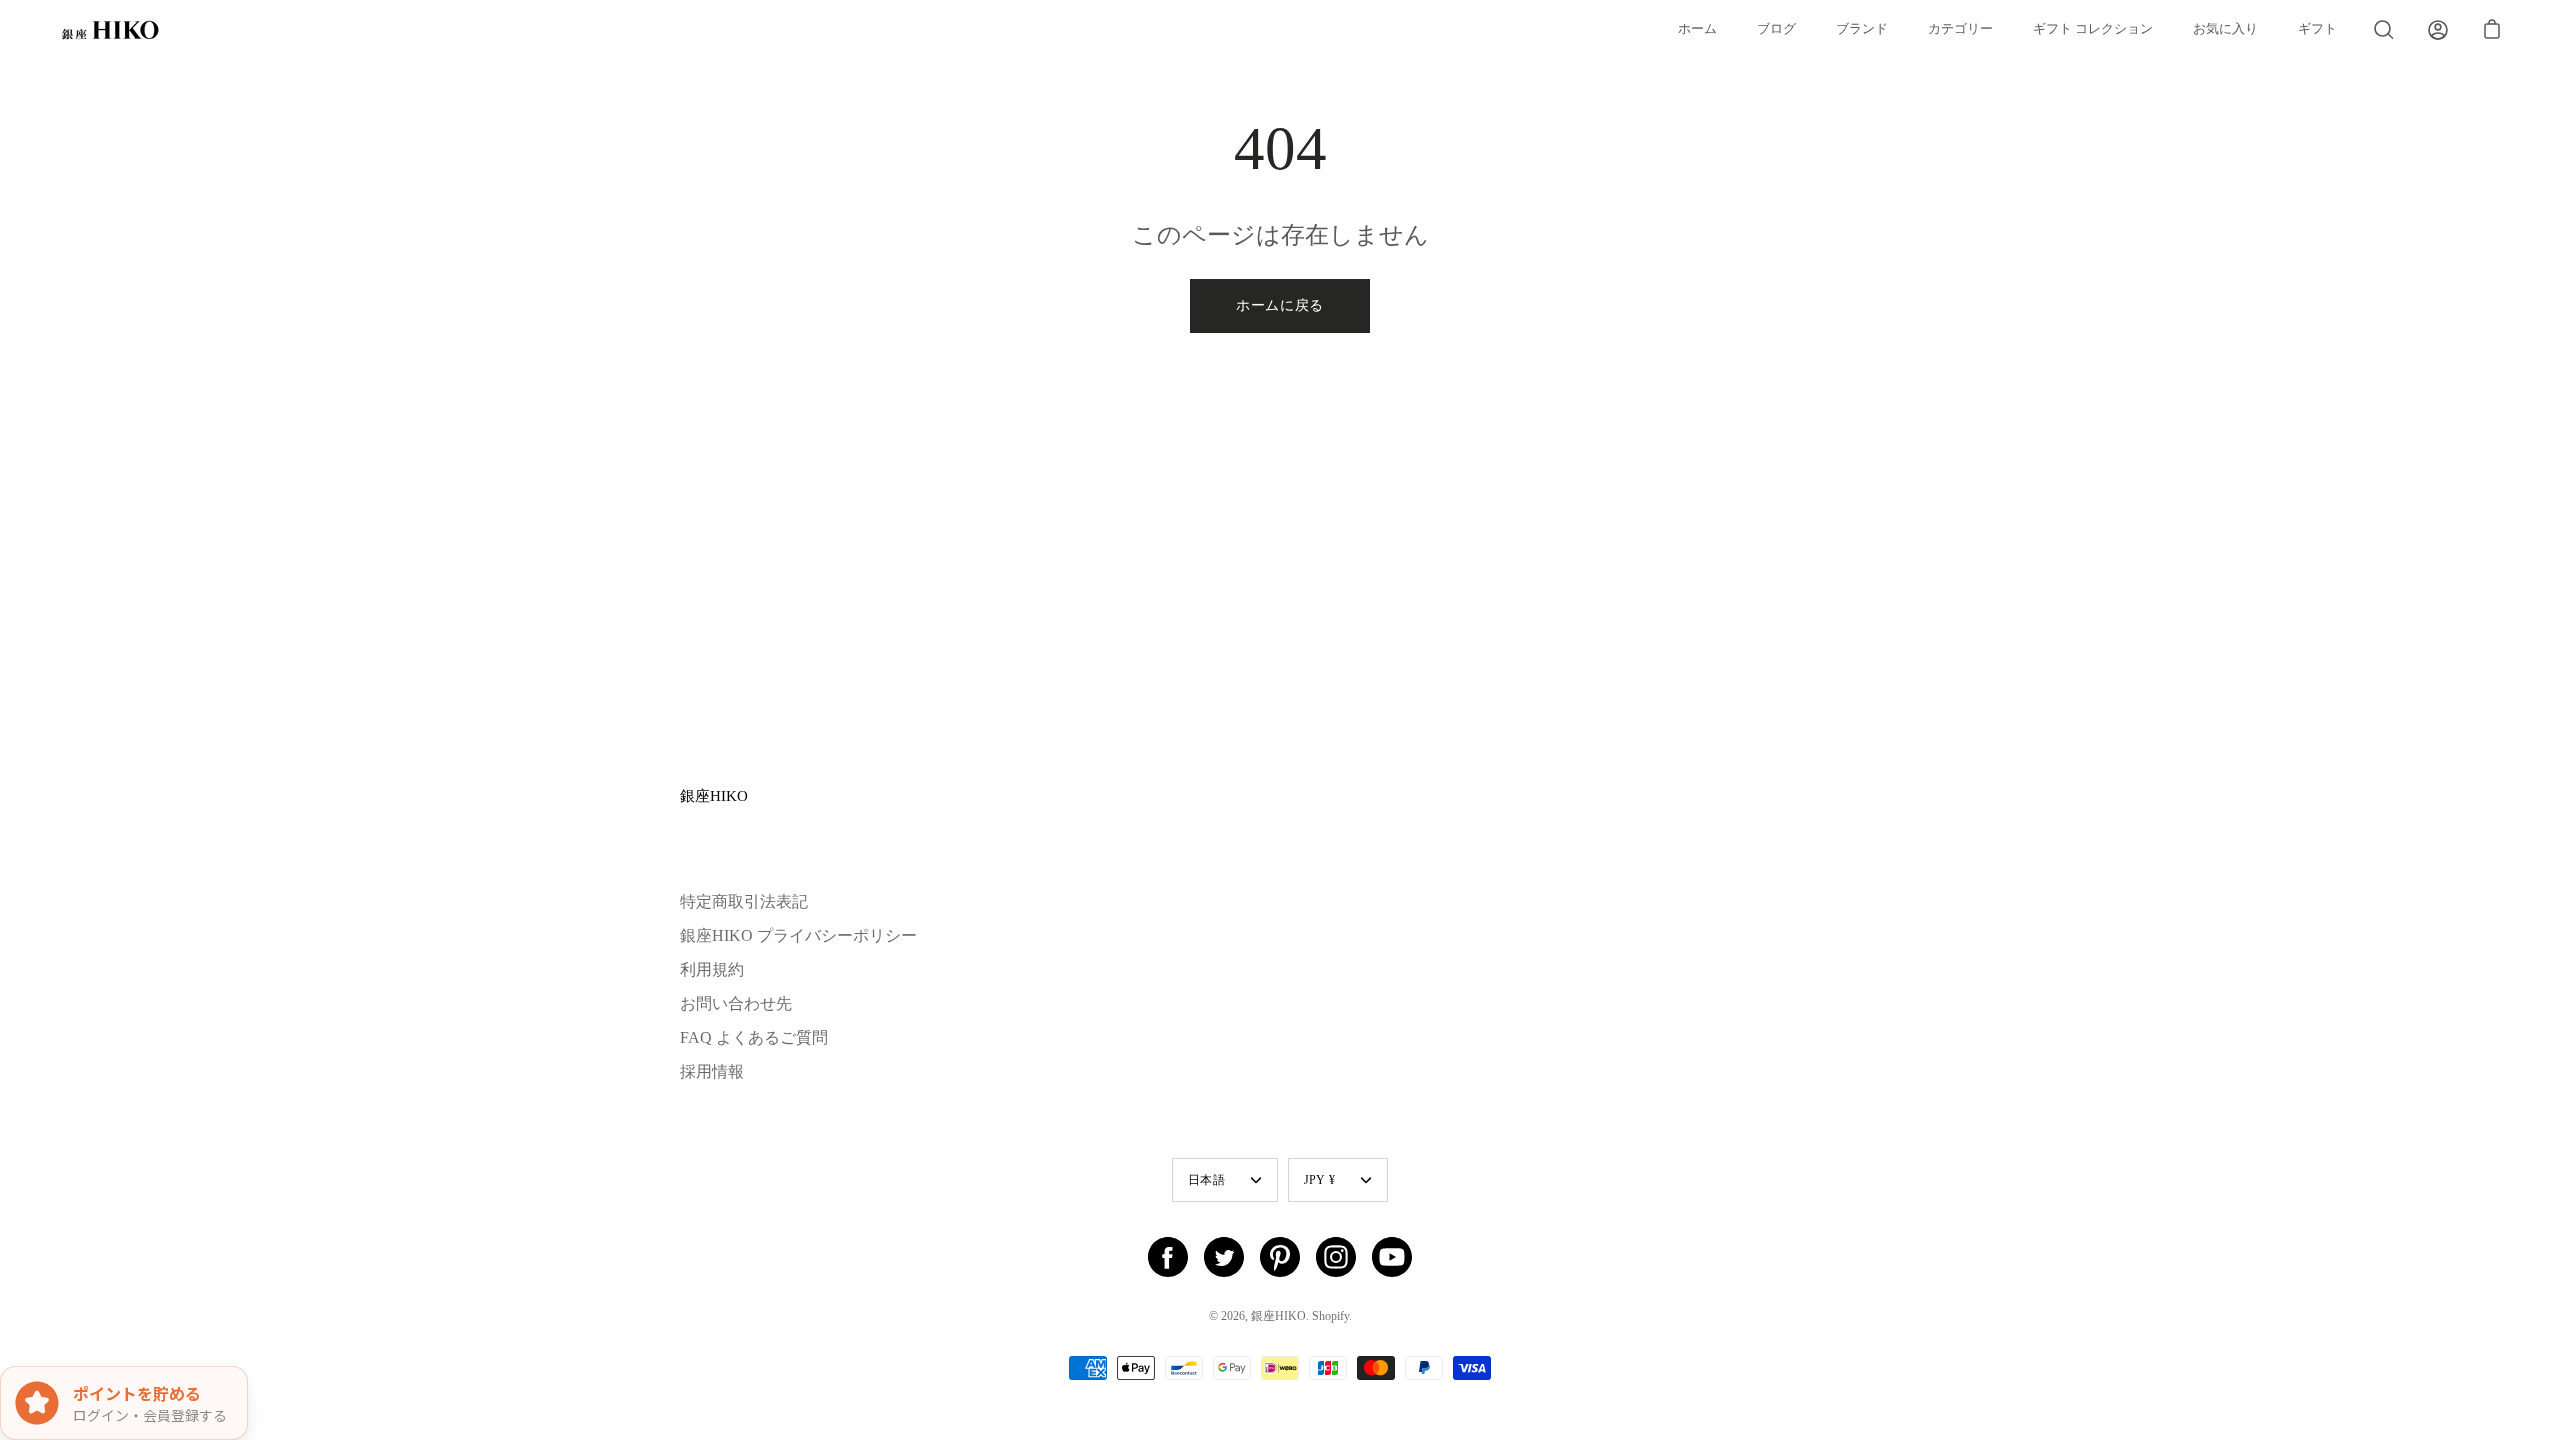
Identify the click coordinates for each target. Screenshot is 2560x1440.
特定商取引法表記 (744, 901)
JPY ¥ (1319, 1180)
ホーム (1697, 29)
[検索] (2384, 30)
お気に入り (2225, 29)
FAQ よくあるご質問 (754, 1037)
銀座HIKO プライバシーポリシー (798, 935)
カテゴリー (1960, 29)
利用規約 (712, 969)
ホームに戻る (1280, 305)
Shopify (1330, 1316)
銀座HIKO (714, 795)
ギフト (2317, 29)
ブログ (1776, 29)
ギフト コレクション (2093, 29)
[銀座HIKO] (110, 30)
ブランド (1862, 29)
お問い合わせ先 (736, 1003)
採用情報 (712, 1071)
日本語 (1206, 1180)
